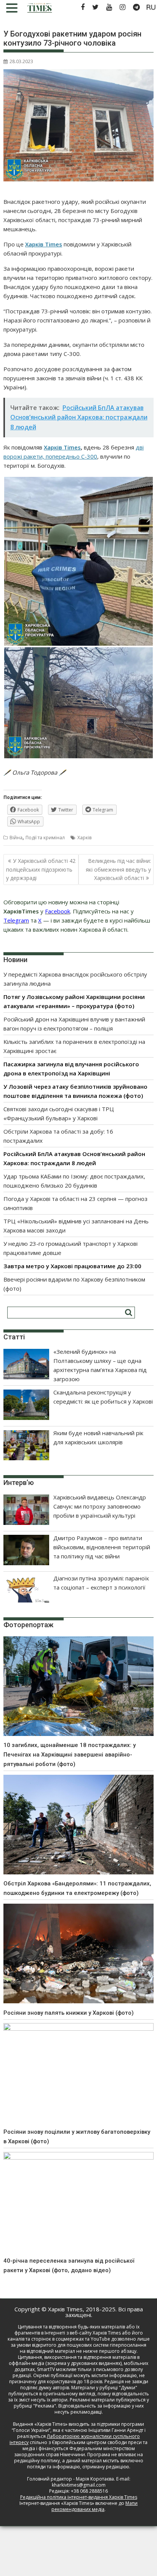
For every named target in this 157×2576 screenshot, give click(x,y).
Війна (16, 838)
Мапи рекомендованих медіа (95, 2506)
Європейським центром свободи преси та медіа (85, 2445)
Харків (84, 838)
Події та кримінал (45, 838)
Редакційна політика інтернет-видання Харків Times (79, 2497)
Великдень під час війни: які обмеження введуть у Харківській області (118, 869)
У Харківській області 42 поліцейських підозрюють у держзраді (41, 869)
